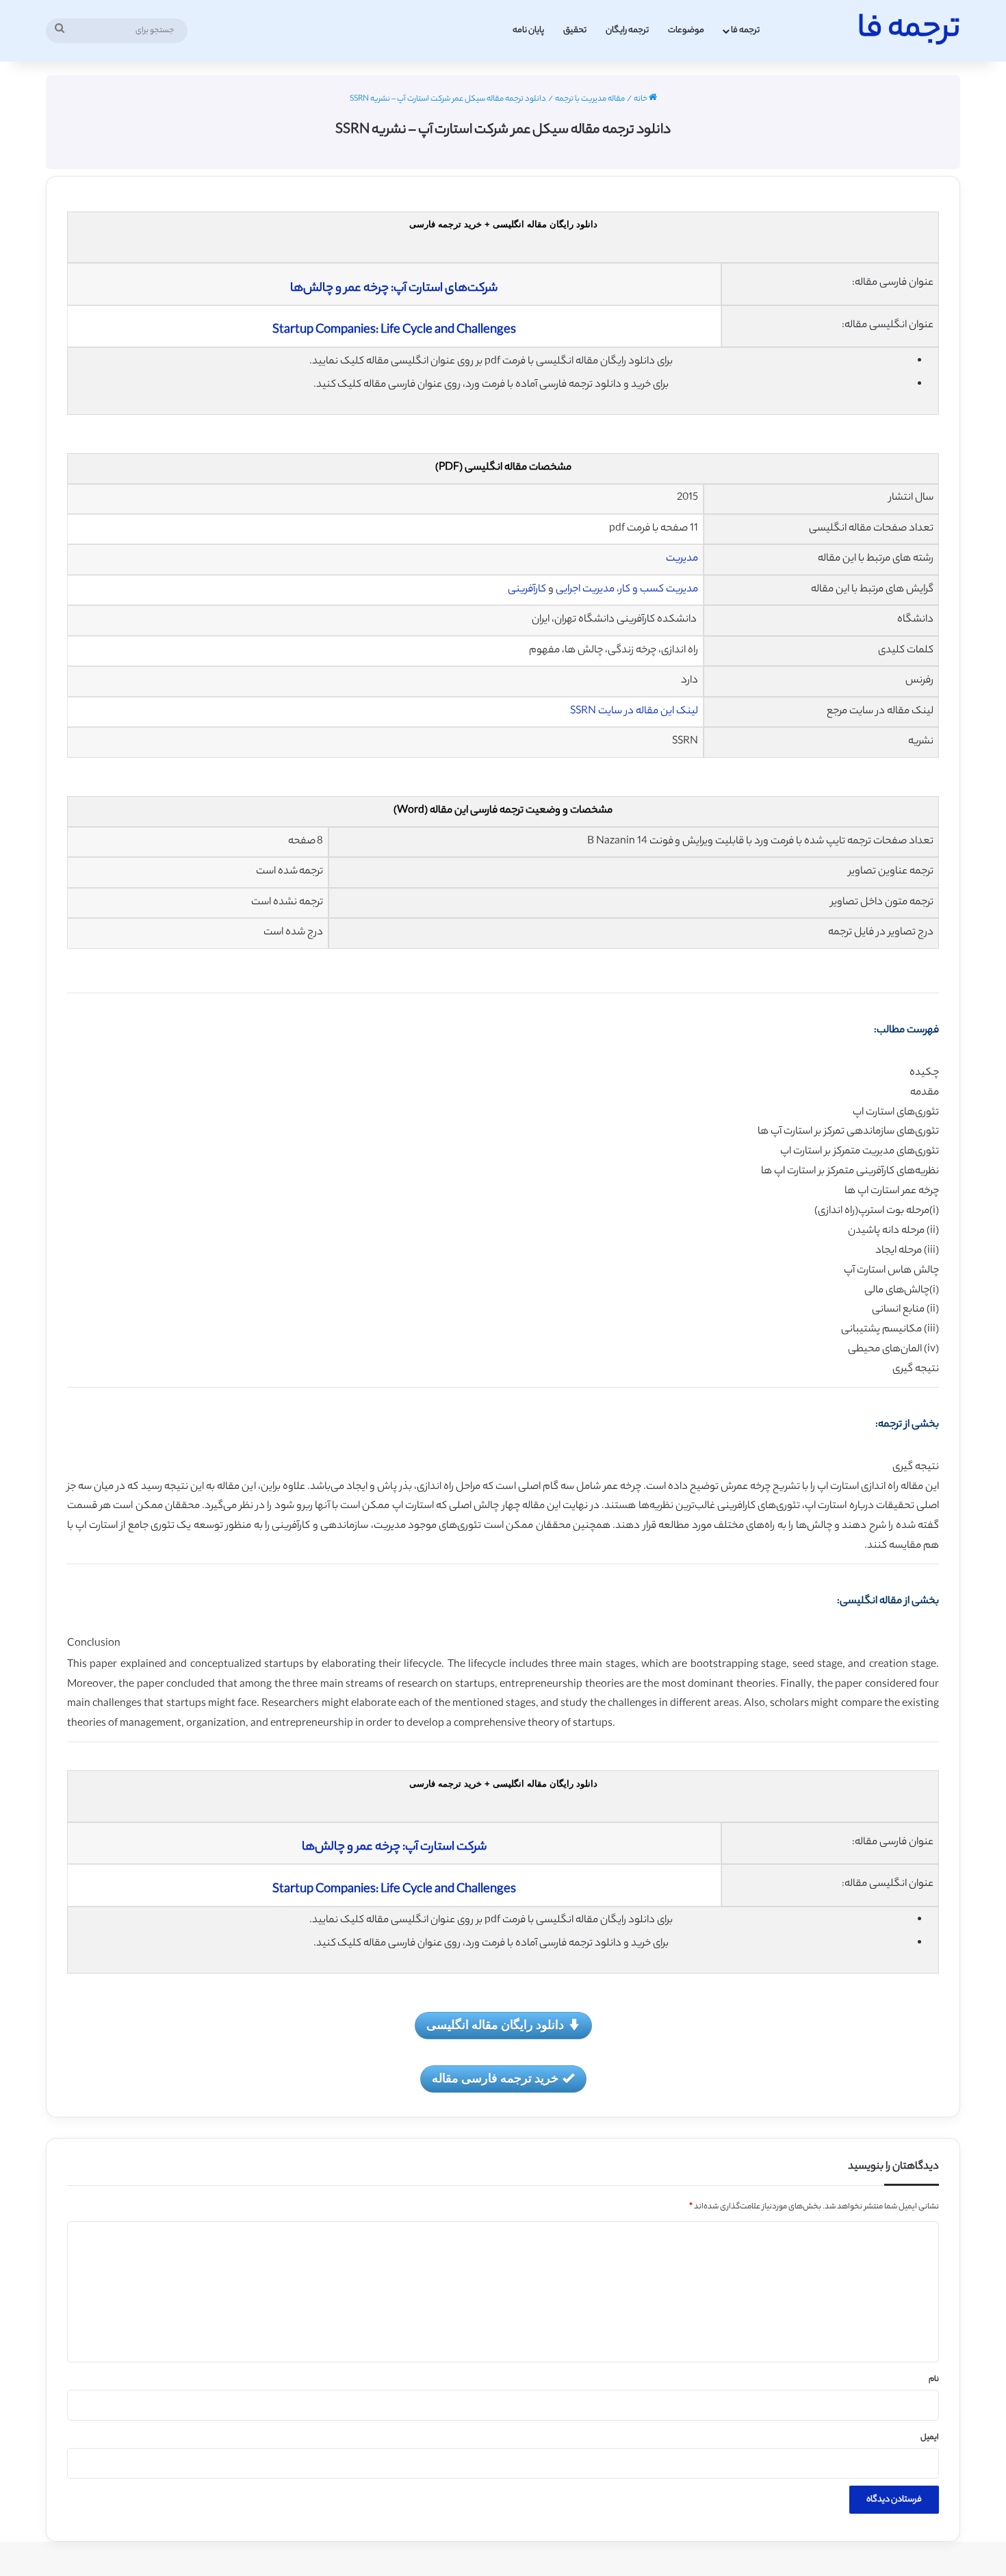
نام (934, 2380)
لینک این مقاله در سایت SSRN (634, 712)
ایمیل (930, 2438)
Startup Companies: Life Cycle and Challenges (394, 331)
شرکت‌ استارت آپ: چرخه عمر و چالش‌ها (394, 1848)
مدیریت (681, 559)
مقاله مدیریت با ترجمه (590, 99)
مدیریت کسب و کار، (657, 590)
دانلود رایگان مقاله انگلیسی (495, 2024)
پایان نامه (528, 30)
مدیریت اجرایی (584, 590)
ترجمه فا (745, 30)
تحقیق (575, 30)
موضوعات (686, 30)
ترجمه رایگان (627, 30)
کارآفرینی (526, 590)
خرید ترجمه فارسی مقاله (495, 2078)
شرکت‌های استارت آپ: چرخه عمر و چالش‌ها (394, 289)
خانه (641, 99)
